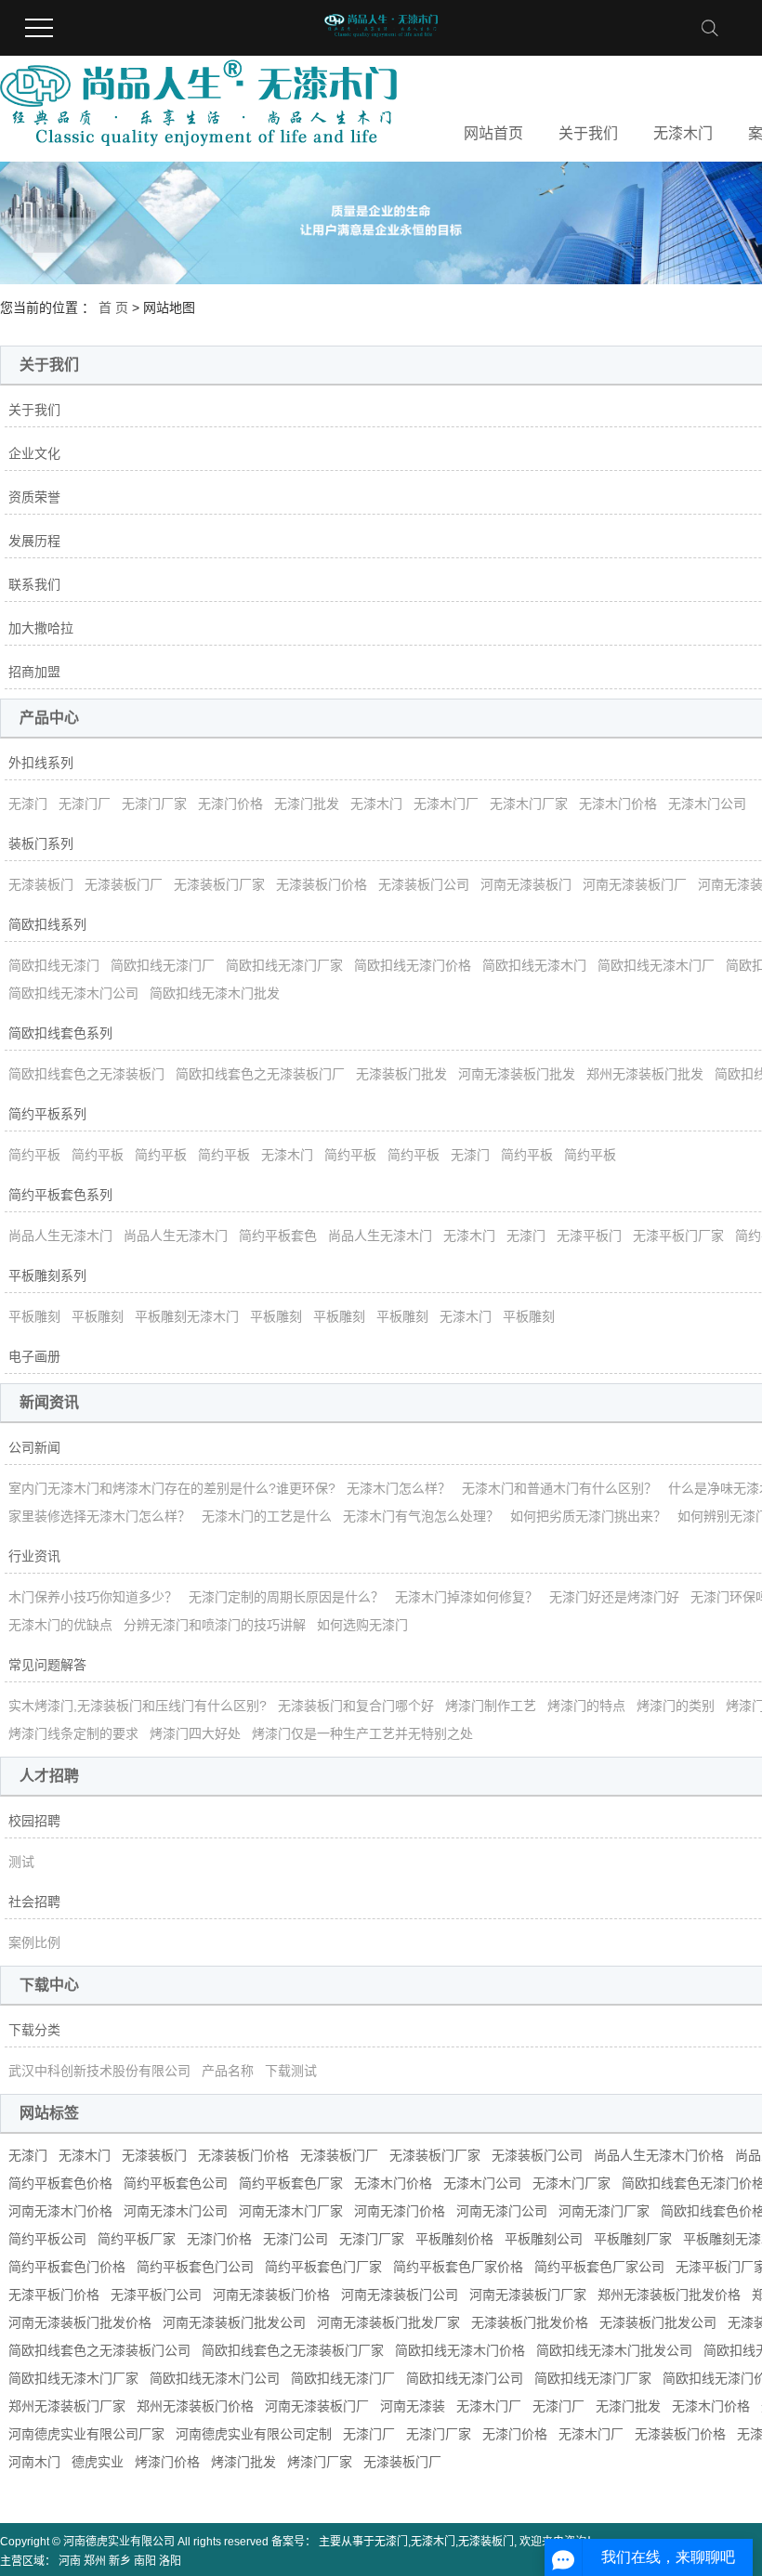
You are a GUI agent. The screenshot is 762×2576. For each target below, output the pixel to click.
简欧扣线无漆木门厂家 (73, 2378)
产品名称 (228, 2071)
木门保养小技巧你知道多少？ (93, 1597)
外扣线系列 (41, 763)
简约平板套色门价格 (67, 2267)
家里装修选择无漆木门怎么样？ (99, 1516)
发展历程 (34, 541)
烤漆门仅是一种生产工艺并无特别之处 (362, 1733)
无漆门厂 (85, 804)
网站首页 (493, 133)
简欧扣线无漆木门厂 (656, 965)
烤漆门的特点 (586, 1706)
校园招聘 (34, 1821)
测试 (21, 1862)
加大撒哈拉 (41, 628)
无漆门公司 (296, 2239)
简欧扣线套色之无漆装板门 (86, 1074)
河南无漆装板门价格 (271, 2295)
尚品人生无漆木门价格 (659, 2155)
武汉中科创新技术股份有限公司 (99, 2071)
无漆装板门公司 (424, 884)
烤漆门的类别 (676, 1706)
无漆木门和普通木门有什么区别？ (559, 1488)
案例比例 (34, 1942)
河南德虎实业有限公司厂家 (86, 2434)
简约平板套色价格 (60, 2183)
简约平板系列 (47, 1114)
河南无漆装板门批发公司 (234, 2322)
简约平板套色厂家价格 (458, 2267)
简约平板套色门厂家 (323, 2267)
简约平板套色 (278, 1236)
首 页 (113, 307)
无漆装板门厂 (124, 884)
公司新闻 (34, 1447)
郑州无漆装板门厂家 (67, 2406)
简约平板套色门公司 (195, 2267)
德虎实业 (98, 2462)
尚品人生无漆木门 (60, 1236)
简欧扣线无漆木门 (534, 965)
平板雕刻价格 (454, 2239)
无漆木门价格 (618, 804)
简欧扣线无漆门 (54, 965)
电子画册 (34, 1356)
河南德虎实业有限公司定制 (254, 2434)
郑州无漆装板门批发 (645, 1074)
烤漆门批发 (243, 2462)
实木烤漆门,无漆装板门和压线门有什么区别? (138, 1706)
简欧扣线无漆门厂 (163, 965)
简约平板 (34, 1155)
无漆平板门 (589, 1236)
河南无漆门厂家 (604, 2211)
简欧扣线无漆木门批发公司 (614, 2350)
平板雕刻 (34, 1316)
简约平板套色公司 (176, 2183)
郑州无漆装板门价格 (195, 2406)
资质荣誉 (34, 497)
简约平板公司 (47, 2239)
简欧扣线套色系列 (60, 1033)
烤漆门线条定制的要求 (73, 1733)
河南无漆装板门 (526, 884)
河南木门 (34, 2462)
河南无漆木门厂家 (291, 2211)
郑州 (95, 2561)
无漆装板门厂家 (219, 884)
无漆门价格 (230, 804)
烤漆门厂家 (320, 2462)
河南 (70, 2561)
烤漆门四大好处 (195, 1733)
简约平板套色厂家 (291, 2183)
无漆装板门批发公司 (658, 2322)
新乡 (120, 2561)
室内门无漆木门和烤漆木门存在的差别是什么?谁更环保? (172, 1488)
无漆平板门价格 (54, 2295)
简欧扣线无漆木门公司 (73, 993)
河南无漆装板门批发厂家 (388, 2322)
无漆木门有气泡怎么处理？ (421, 1516)
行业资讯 (34, 1556)
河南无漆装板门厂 (635, 884)
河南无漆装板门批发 (517, 1074)
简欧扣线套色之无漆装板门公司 (99, 2350)
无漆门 (28, 804)
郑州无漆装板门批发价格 (669, 2295)
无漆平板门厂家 (678, 1236)
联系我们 (34, 584)
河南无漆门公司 (502, 2211)
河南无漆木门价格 (60, 2211)
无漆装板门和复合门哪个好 (356, 1706)
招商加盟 (34, 672)
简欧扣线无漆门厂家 (284, 965)
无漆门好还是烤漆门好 (614, 1597)
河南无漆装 (413, 2406)
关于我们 (588, 133)
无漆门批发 (307, 804)
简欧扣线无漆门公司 (465, 2378)
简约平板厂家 (137, 2239)
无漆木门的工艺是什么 (267, 1516)
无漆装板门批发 (401, 1074)
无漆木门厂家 (529, 804)
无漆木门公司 (707, 804)
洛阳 (170, 2561)
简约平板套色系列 (60, 1195)
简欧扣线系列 (47, 924)
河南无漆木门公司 (176, 2211)
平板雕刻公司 (544, 2239)
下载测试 (291, 2071)
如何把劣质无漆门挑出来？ (588, 1516)
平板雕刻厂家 (633, 2239)
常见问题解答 (47, 1665)
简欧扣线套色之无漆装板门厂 (260, 1074)
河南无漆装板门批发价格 (80, 2322)
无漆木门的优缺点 (60, 1625)
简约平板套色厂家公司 (599, 2267)
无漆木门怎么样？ (399, 1488)
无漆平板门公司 (156, 2295)
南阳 (145, 2561)
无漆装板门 (41, 884)
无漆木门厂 (446, 804)
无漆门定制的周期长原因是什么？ (286, 1597)
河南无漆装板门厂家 (528, 2295)
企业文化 (34, 453)
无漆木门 (683, 133)
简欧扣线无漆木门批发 (215, 993)
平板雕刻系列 (47, 1275)
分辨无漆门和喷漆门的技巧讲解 (215, 1625)
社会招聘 (34, 1902)
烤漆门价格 (167, 2462)
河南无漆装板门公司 (400, 2295)
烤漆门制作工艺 (491, 1706)
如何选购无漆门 (362, 1625)
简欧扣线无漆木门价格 (460, 2350)
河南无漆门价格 (400, 2211)
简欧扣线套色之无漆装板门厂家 (293, 2350)
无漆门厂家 (154, 804)
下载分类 (34, 2030)
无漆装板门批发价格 (530, 2322)
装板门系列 (41, 843)
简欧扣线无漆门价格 (413, 965)
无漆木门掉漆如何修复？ (466, 1597)
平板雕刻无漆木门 (187, 1316)
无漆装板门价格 (322, 884)
